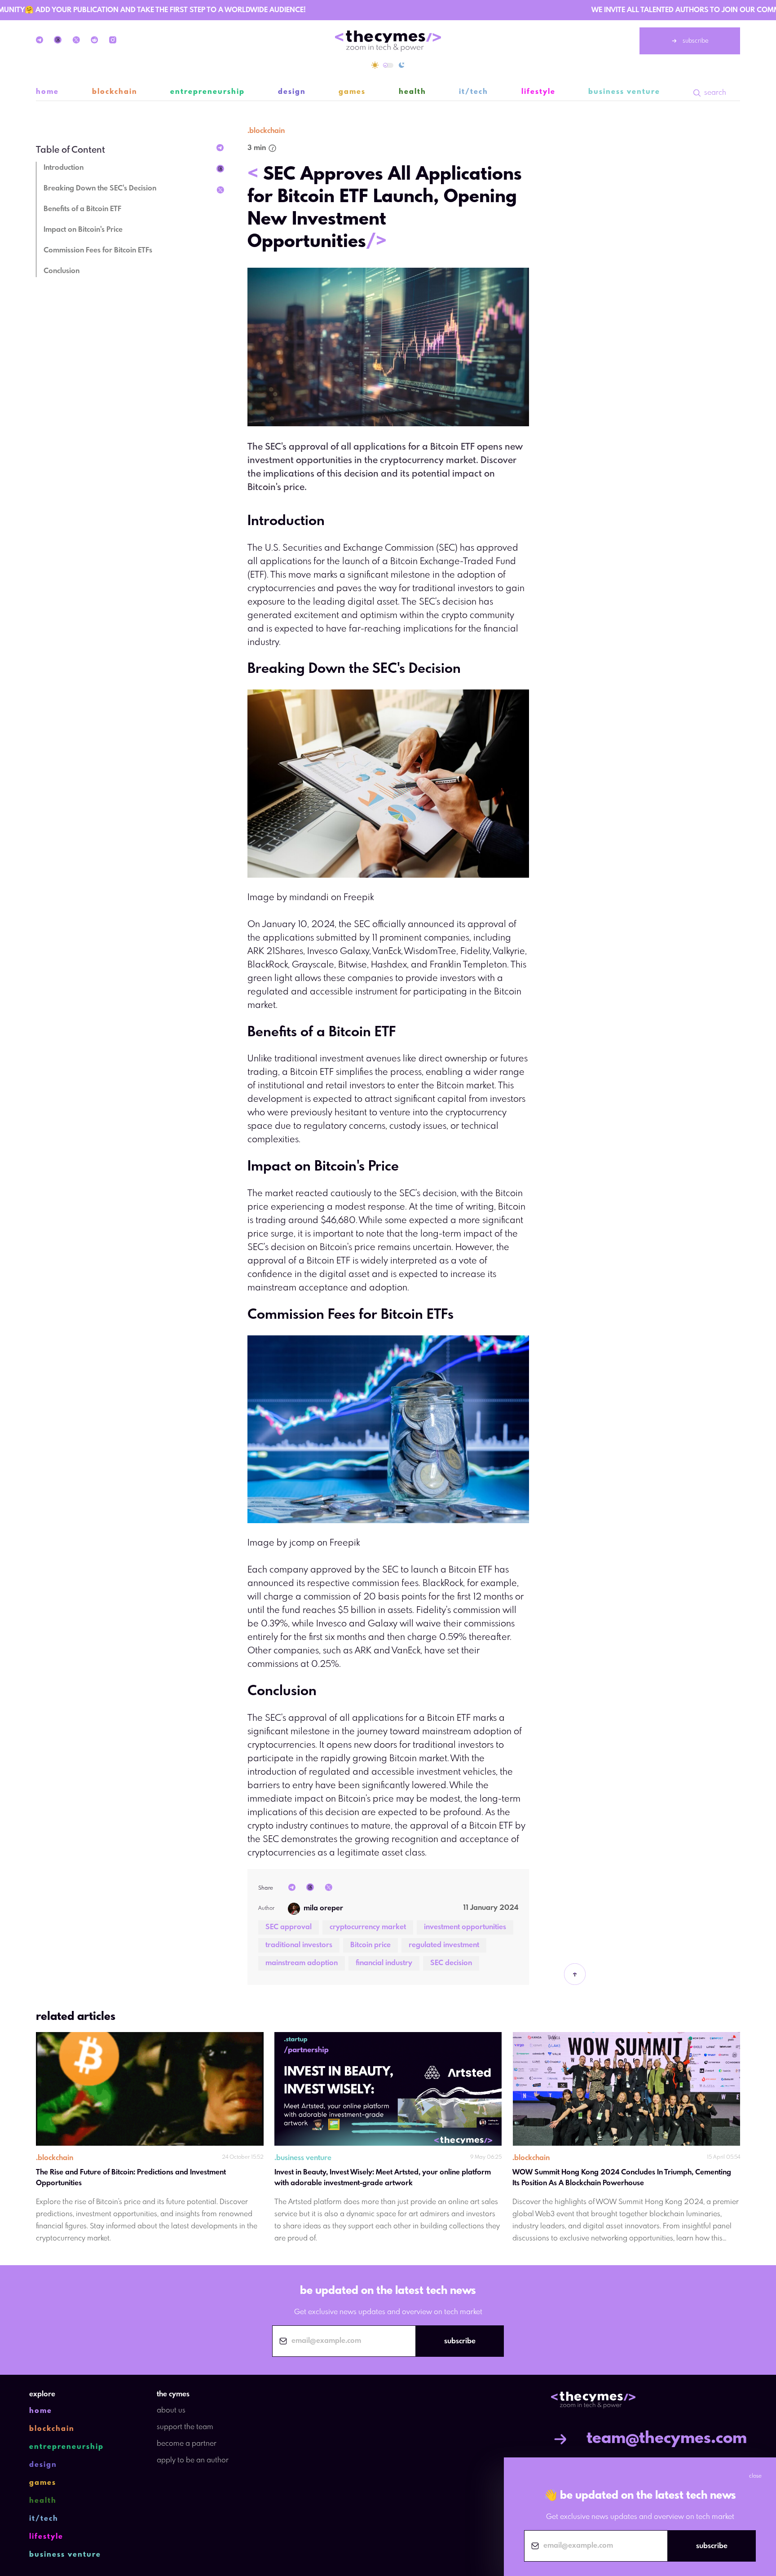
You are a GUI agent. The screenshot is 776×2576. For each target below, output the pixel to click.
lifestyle (538, 92)
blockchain (115, 92)
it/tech (474, 92)
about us (171, 2410)
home (47, 92)
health (412, 92)
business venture (624, 92)
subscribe (696, 41)
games (352, 92)
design (292, 92)
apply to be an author (193, 2460)
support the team (185, 2427)
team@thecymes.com (667, 2439)
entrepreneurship (207, 92)
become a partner (187, 2444)
